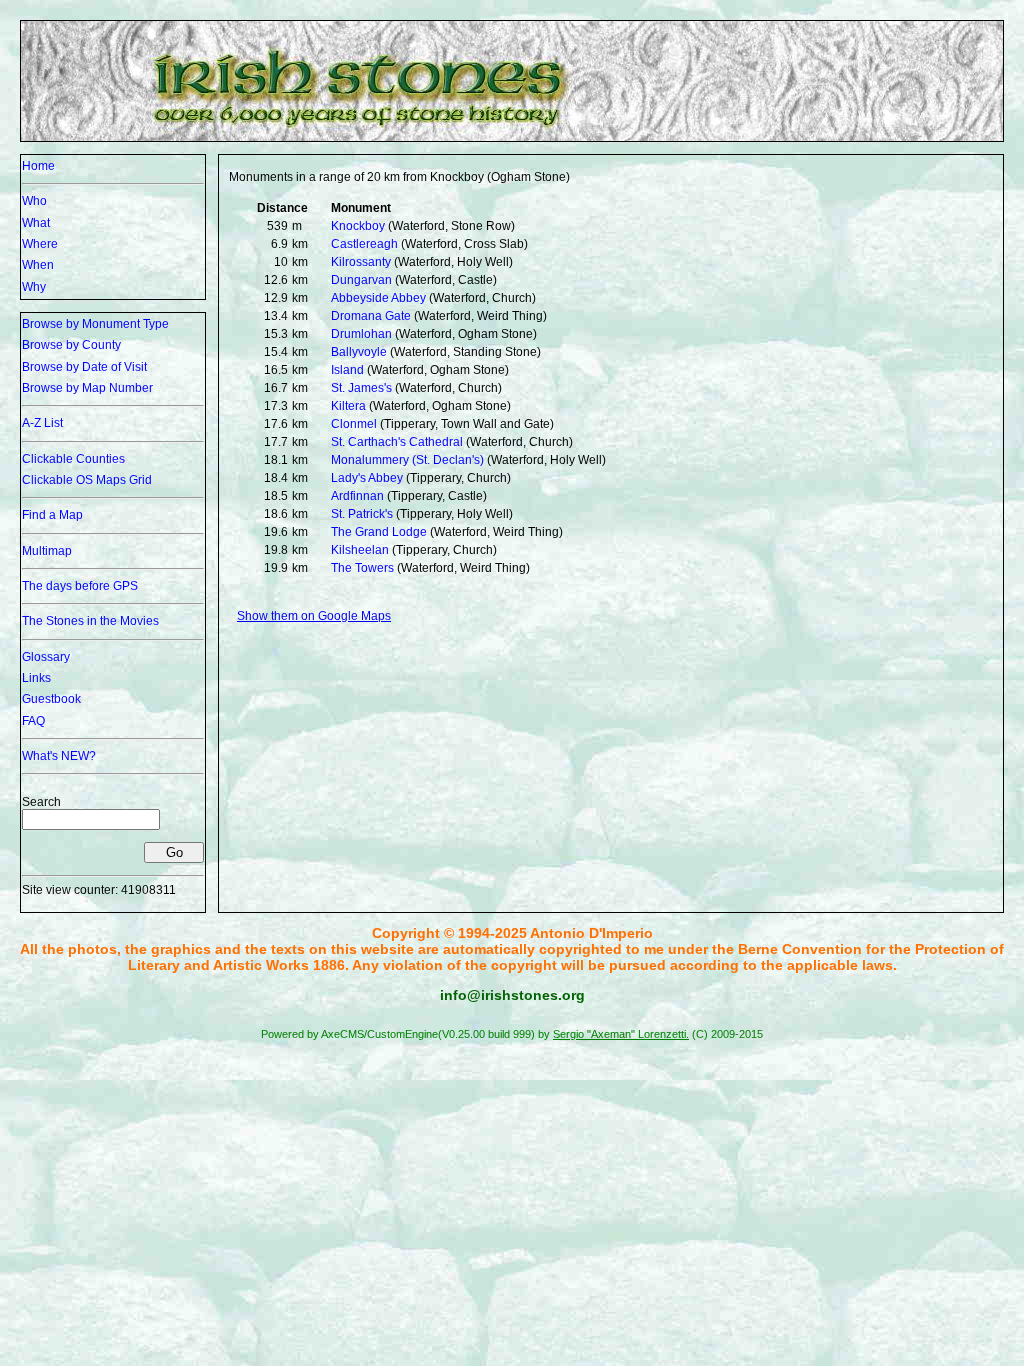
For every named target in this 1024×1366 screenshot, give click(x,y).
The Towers (362, 568)
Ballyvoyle (359, 352)
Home (38, 166)
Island (347, 370)
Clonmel (354, 424)
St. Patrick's (362, 514)
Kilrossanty (361, 262)
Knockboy (358, 226)
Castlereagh (364, 244)
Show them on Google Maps (314, 616)
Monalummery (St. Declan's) (407, 460)
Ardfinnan (357, 496)
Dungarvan (361, 280)
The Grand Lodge (379, 532)
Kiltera (348, 406)
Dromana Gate (371, 316)
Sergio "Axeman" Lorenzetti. (621, 1034)
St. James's (361, 388)
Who (34, 201)
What (36, 223)
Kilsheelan (360, 550)
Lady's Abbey (367, 478)
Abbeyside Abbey (378, 298)
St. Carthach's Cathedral (397, 442)
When (38, 265)
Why (34, 287)
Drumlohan (361, 334)
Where (40, 244)
